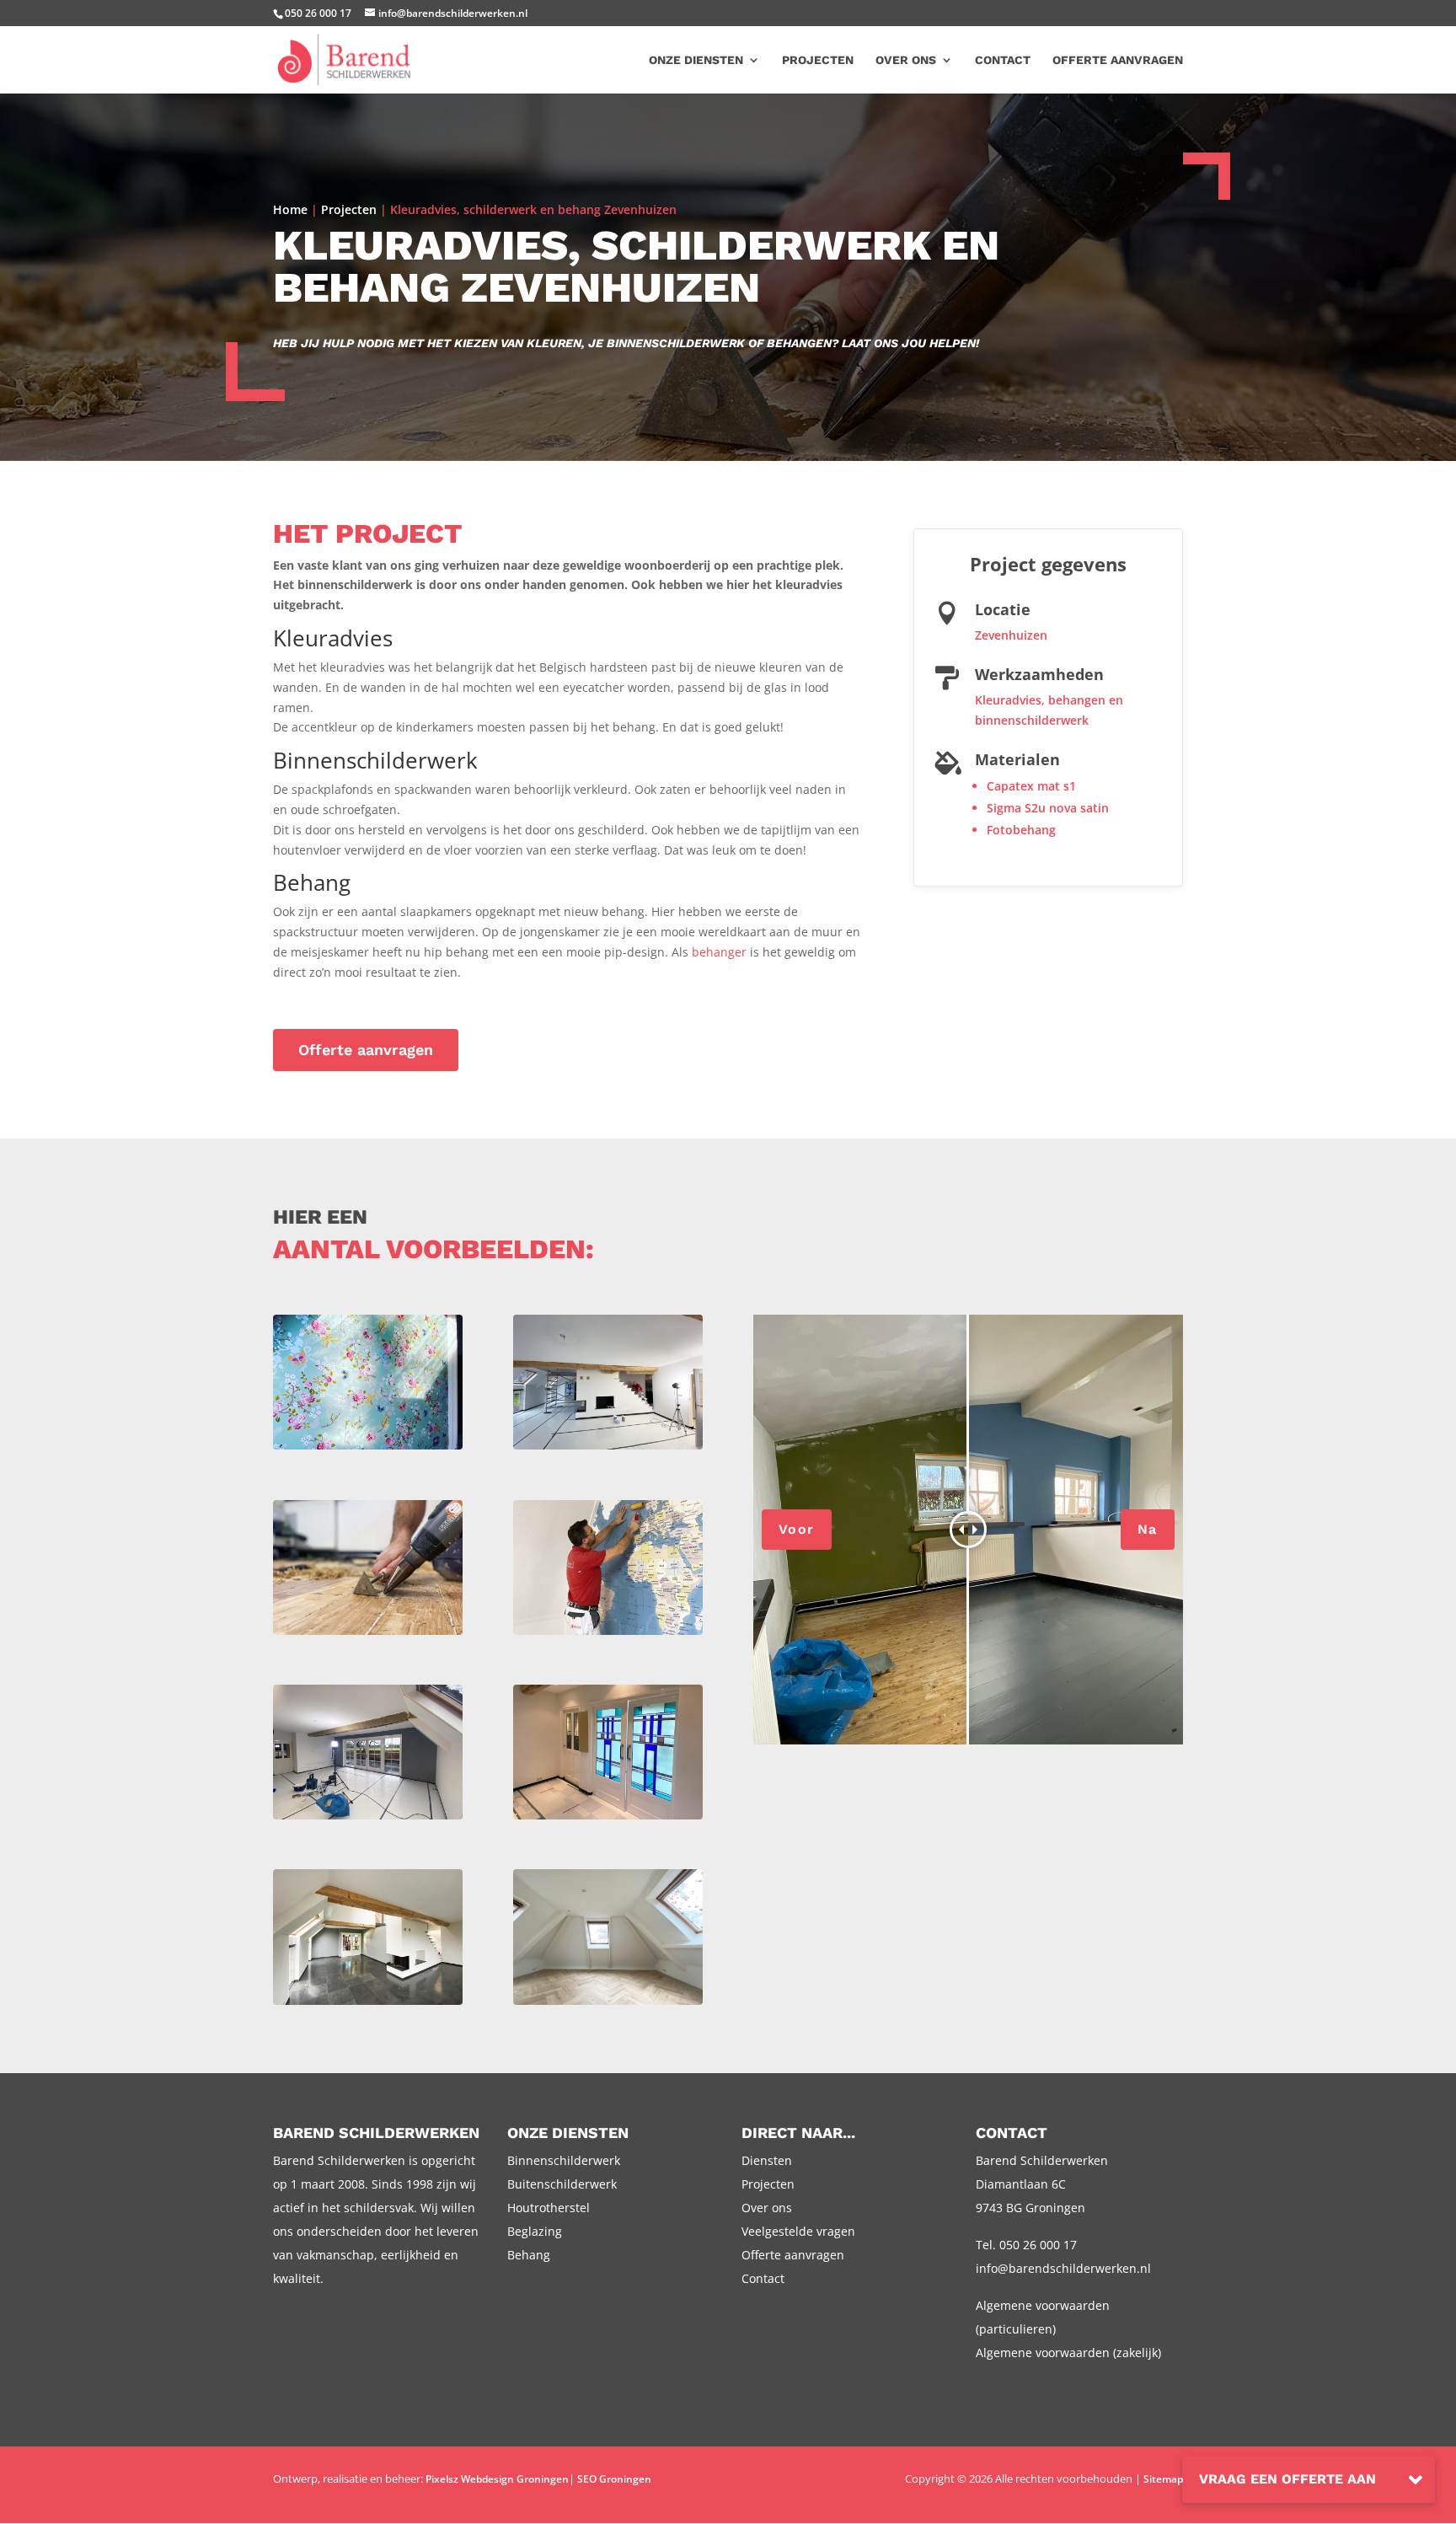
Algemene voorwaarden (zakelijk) (1068, 2353)
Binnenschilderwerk (564, 2160)
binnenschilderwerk (1032, 720)
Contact (1003, 60)
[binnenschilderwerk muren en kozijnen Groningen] (368, 1819)
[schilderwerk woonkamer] (368, 2004)
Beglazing (535, 2231)
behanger (719, 952)
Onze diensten (696, 60)
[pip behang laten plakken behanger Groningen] (368, 1449)
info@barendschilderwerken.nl (1063, 2268)
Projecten (818, 60)
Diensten (767, 2160)
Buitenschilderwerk (562, 2184)
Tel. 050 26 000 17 (1026, 2245)
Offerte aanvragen (1118, 60)
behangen (1077, 700)
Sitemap (1163, 2479)
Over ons (906, 60)
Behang (529, 2255)
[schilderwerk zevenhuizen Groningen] (608, 2004)
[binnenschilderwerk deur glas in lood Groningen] (608, 1819)
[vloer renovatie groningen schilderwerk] (368, 1634)
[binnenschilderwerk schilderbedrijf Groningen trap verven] (608, 1449)
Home (290, 209)
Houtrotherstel (549, 2208)
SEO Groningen (614, 2479)
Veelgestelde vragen (798, 2231)
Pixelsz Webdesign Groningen (497, 2479)
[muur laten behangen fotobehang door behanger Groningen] (608, 1634)
